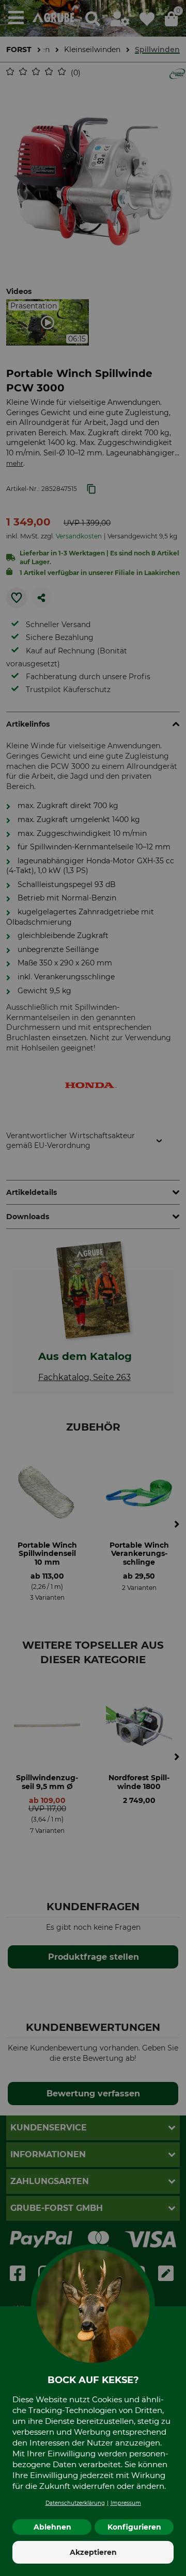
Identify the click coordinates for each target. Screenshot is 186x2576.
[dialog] (93, 1288)
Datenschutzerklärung (75, 2503)
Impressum (126, 2503)
